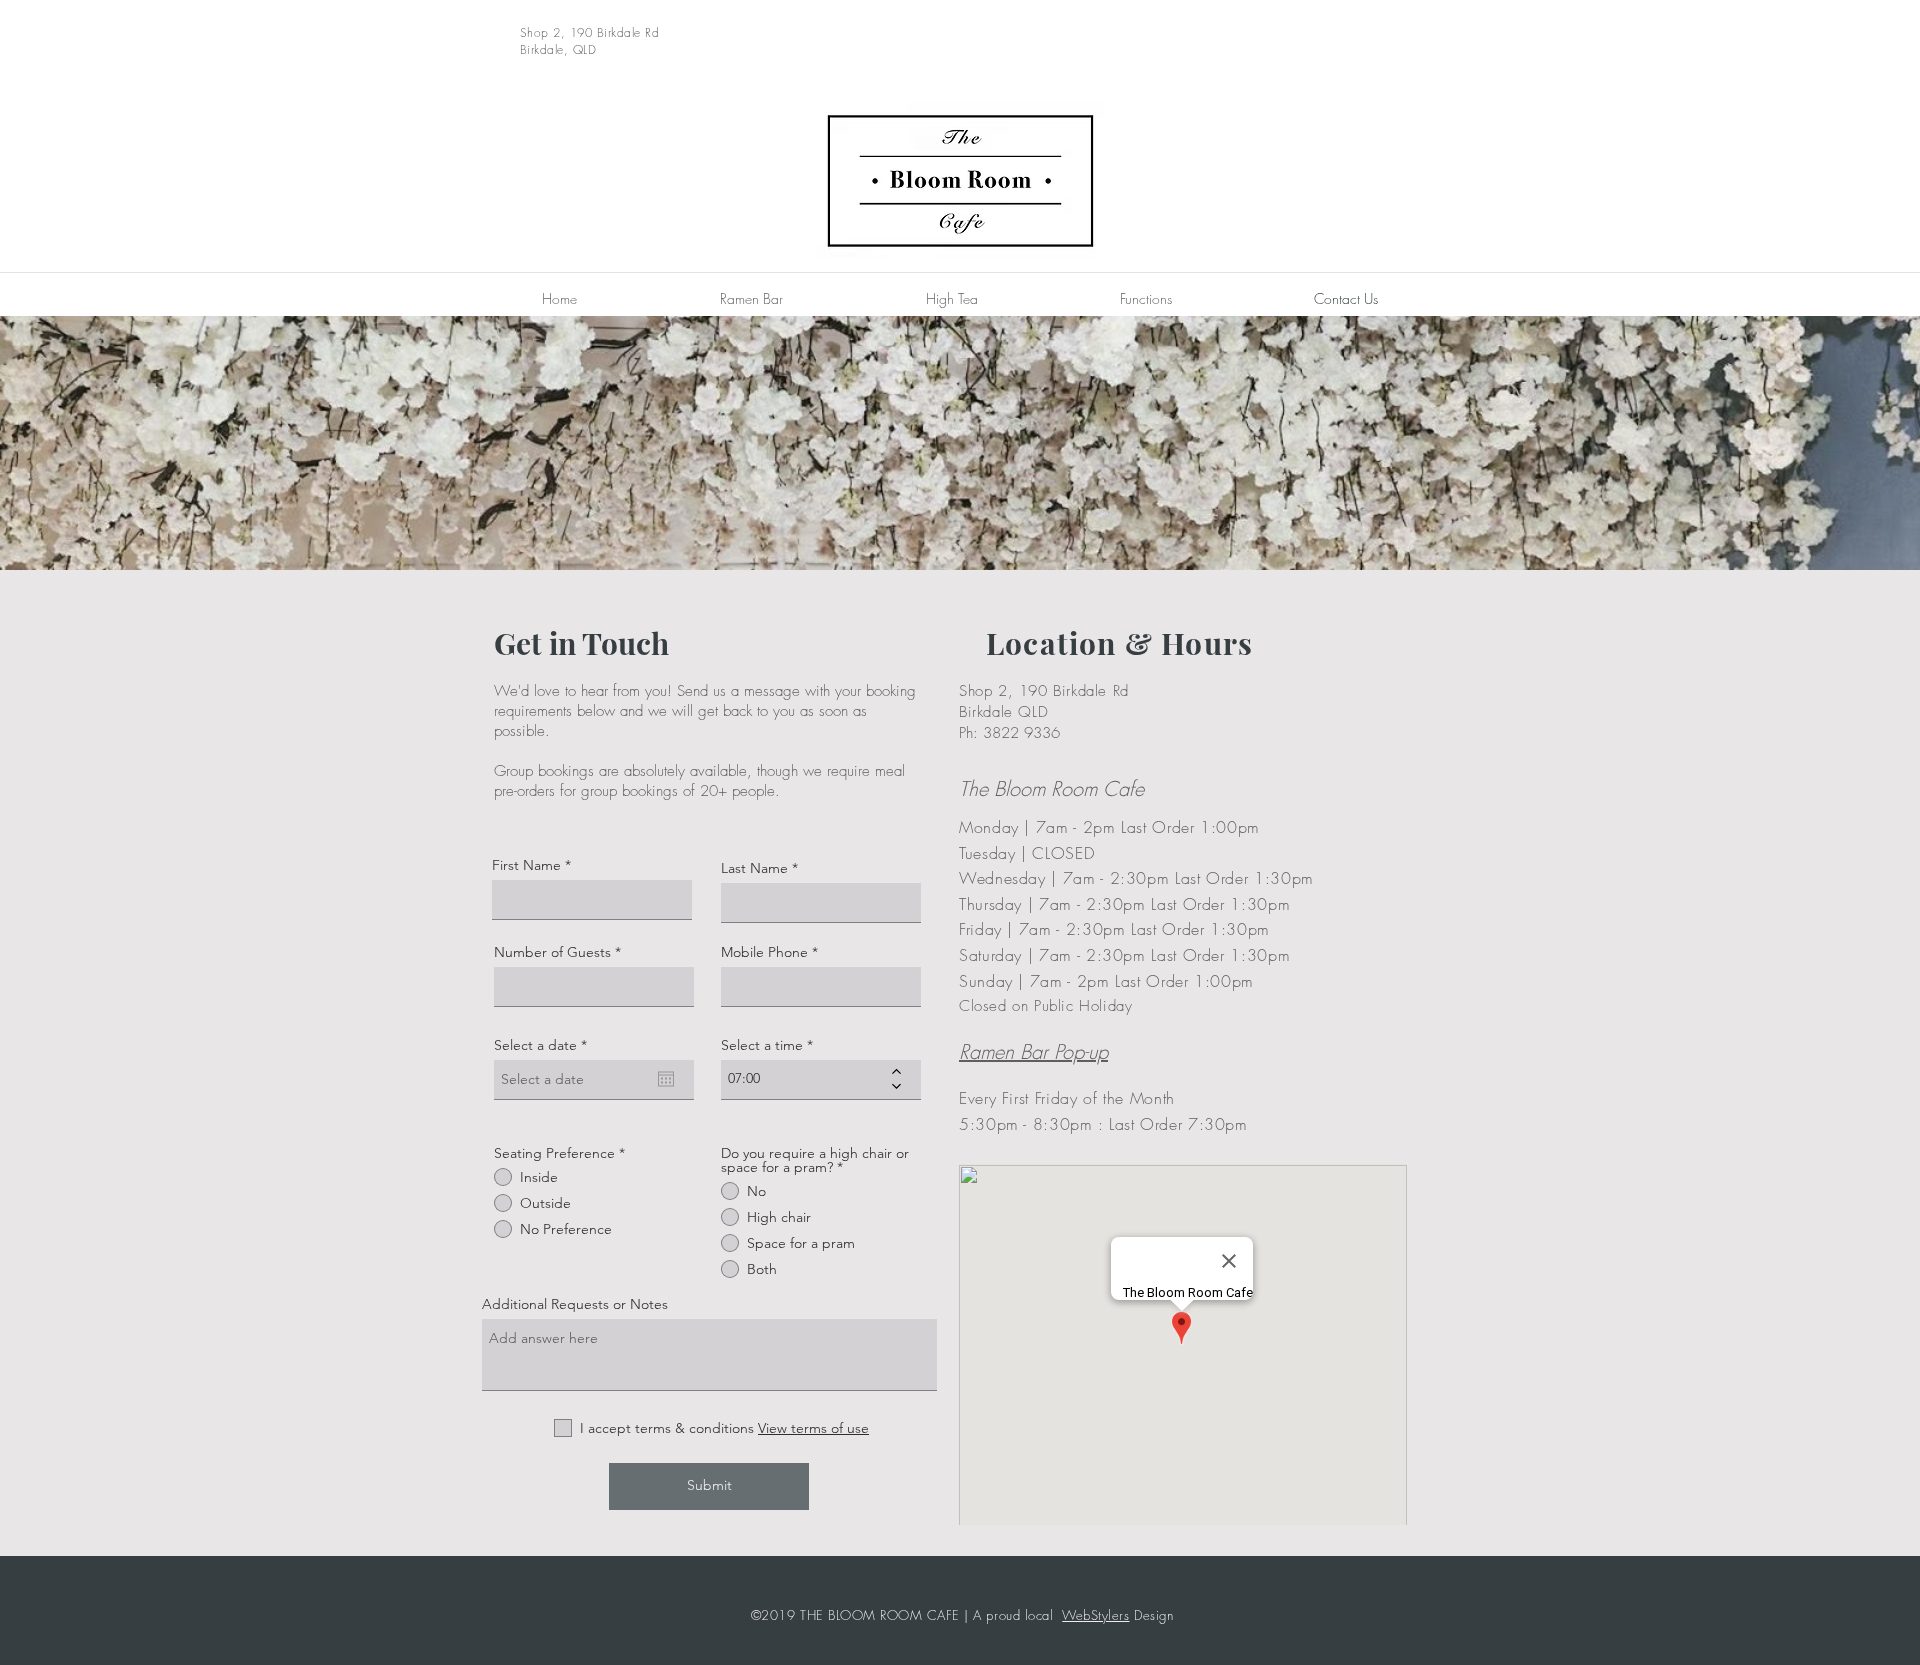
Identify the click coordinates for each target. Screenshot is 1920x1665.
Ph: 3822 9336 (1009, 733)
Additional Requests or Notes (575, 1304)
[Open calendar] (666, 1079)
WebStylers (1095, 1615)
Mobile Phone (764, 952)
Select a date (544, 1045)
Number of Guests (552, 952)
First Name (526, 865)
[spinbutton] (806, 1079)
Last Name (754, 868)
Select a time (762, 1045)
